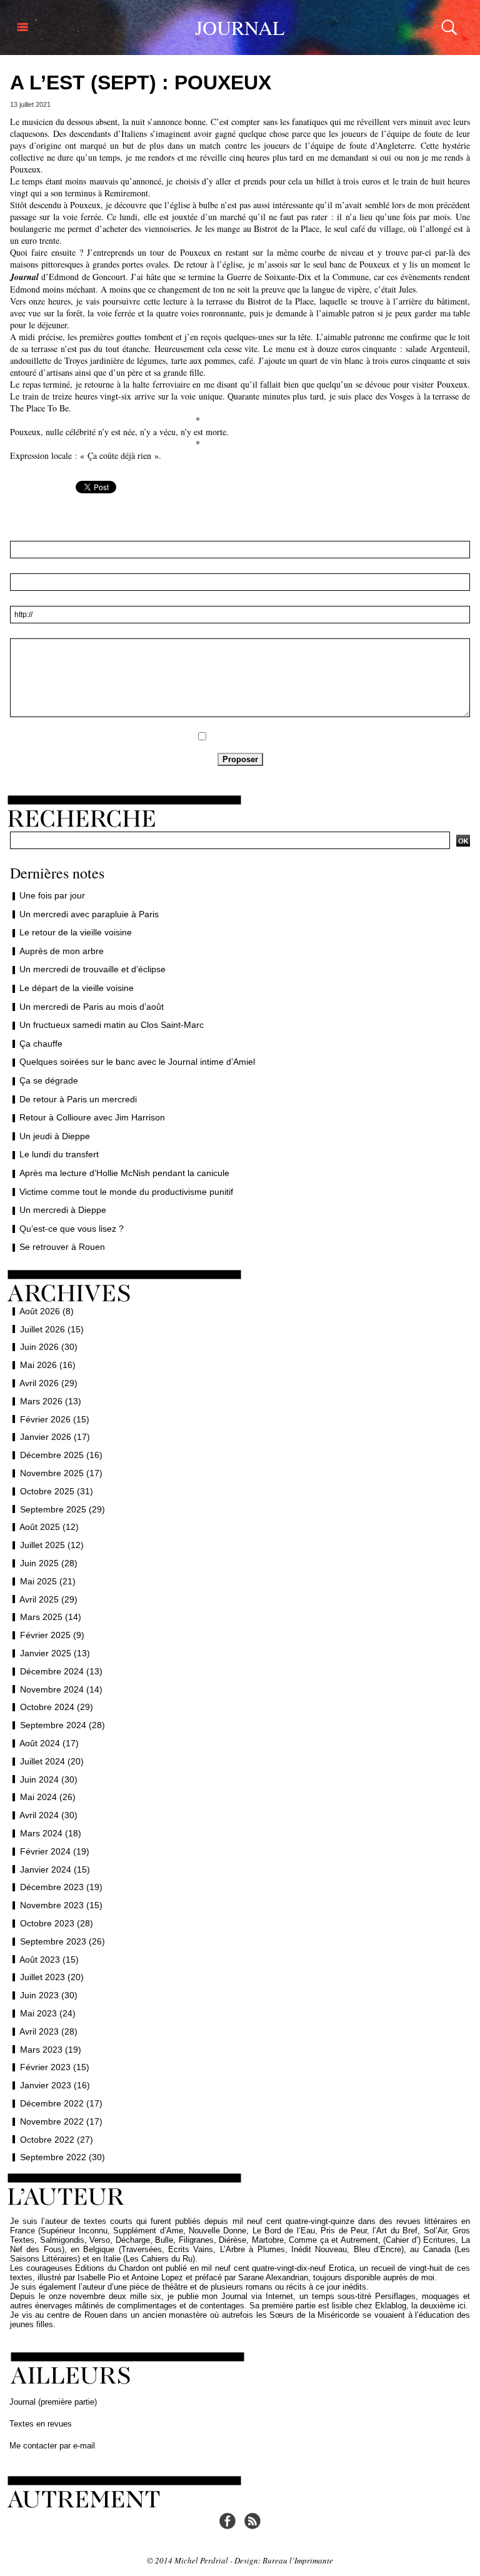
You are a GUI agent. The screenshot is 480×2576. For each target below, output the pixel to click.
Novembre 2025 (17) (61, 1473)
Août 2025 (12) (49, 1527)
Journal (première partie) (53, 2402)
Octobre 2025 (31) (57, 1491)
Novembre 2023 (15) (61, 1905)
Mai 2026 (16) (48, 1365)
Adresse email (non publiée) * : (240, 568)
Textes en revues (41, 2424)
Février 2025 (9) (52, 1635)
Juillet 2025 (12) (52, 1545)
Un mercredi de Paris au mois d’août (92, 1007)
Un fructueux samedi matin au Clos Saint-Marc (112, 1025)
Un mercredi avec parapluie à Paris (89, 914)
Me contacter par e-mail (52, 2446)
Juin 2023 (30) (49, 1995)
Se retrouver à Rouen (62, 1247)
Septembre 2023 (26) (62, 1941)
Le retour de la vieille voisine (76, 932)
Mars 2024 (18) (51, 1833)
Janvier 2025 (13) (55, 1653)
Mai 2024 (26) (48, 1797)
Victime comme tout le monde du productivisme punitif (126, 1192)
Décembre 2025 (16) (61, 1455)
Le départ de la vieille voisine (77, 988)
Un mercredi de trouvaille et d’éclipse (92, 969)
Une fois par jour (52, 895)
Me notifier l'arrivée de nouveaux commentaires (247, 736)
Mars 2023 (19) (51, 2050)
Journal (240, 27)
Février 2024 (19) (55, 1851)
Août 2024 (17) (49, 1743)
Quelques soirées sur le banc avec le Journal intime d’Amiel (137, 1062)
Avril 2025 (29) (48, 1599)
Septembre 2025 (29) (62, 1509)
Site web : (240, 600)
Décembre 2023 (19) (61, 1887)
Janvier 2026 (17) (55, 1437)
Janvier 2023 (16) (55, 2085)
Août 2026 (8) (47, 1311)
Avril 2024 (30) (48, 1815)
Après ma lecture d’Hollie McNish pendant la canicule (124, 1173)
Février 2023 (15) (55, 2067)
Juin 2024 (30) (49, 1779)
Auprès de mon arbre (62, 951)
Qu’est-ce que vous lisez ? (72, 1229)
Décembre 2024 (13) (61, 1671)
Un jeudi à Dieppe (55, 1136)
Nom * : (240, 535)
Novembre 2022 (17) (61, 2121)
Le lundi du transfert (59, 1154)
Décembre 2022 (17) (61, 2103)
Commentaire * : (240, 633)
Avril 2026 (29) (48, 1383)
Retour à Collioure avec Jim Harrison (92, 1117)
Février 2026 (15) (55, 1419)
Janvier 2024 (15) (55, 1869)
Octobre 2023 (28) (57, 1923)
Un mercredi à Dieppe (63, 1210)
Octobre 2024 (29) (57, 1707)
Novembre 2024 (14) (61, 1689)
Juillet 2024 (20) (52, 1761)
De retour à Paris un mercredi (78, 1099)
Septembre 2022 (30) (62, 2157)
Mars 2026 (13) (51, 1401)
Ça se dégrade (49, 1080)
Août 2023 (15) (49, 1960)
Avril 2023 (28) (48, 2031)
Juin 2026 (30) (49, 1347)
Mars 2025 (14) (51, 1617)
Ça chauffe (41, 1044)
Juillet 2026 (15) (52, 1329)
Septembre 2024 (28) (62, 1725)
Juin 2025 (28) (49, 1563)
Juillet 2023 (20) (52, 1977)
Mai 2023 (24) (48, 2013)
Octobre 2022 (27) (57, 2140)
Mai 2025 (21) (48, 1581)
